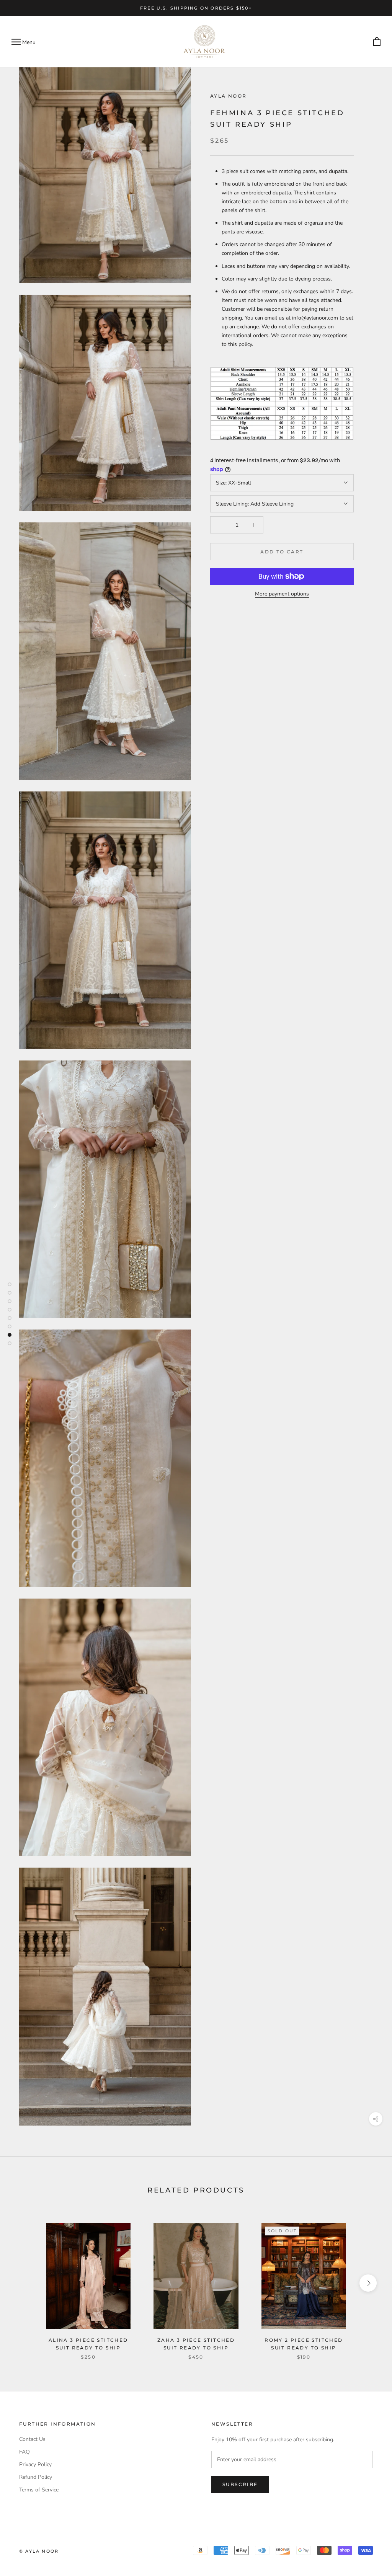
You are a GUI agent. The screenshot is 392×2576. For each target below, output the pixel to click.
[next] (368, 2283)
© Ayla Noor (39, 2551)
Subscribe (240, 2484)
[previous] (24, 2283)
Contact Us (32, 2439)
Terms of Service (39, 2490)
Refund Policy (36, 2477)
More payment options (282, 594)
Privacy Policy (35, 2464)
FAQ (24, 2452)
